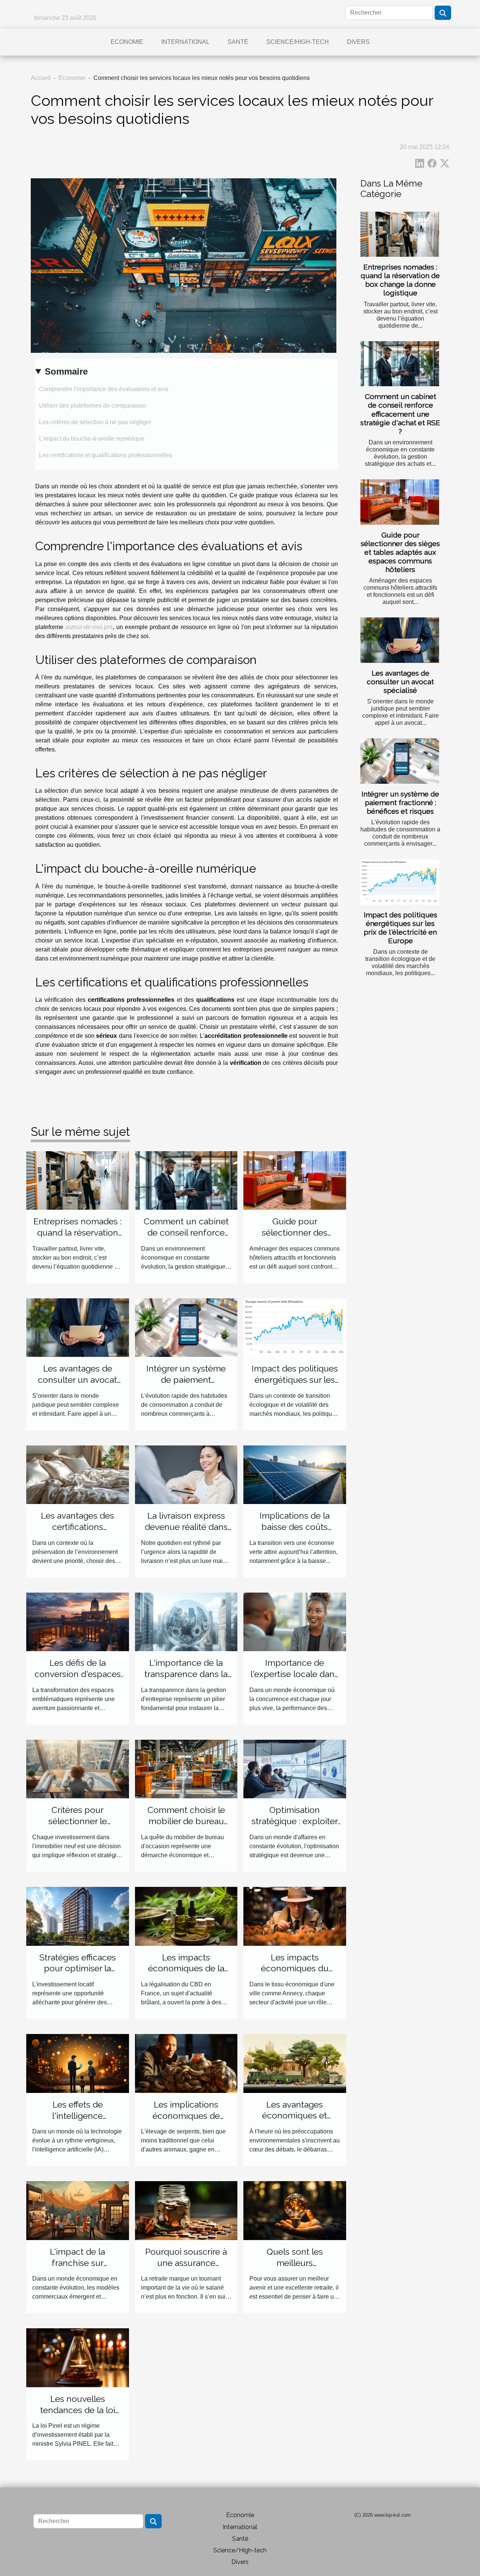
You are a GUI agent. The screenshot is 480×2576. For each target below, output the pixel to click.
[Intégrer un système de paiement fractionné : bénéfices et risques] (400, 761)
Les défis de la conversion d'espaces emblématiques (78, 1674)
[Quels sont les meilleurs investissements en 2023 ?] (295, 2210)
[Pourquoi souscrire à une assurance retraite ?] (186, 2210)
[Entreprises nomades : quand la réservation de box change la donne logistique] (400, 234)
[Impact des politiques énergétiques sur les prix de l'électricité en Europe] (400, 882)
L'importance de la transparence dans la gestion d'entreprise (186, 1674)
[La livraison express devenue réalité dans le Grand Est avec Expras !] (186, 1474)
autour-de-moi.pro (89, 627)
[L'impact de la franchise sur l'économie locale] (78, 2210)
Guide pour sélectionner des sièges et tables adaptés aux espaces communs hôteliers (400, 552)
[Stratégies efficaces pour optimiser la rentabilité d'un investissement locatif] (78, 1916)
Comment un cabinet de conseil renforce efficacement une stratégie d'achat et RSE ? (400, 414)
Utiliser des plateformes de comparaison (92, 406)
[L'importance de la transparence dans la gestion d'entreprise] (186, 1621)
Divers (358, 42)
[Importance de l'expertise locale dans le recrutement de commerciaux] (295, 1621)
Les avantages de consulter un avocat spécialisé (400, 682)
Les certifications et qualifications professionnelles (106, 455)
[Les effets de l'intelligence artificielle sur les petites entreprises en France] (78, 2063)
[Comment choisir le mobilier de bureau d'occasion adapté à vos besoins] (186, 1768)
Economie (127, 42)
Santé (238, 42)
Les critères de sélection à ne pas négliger (95, 422)
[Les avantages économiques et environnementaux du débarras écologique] (295, 2063)
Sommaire (66, 371)
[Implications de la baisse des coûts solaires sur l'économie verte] (295, 1474)
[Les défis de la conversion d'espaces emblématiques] (78, 1621)
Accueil (41, 78)
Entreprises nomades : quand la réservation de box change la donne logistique (400, 280)
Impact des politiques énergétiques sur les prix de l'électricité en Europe (400, 928)
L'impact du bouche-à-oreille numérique (92, 439)
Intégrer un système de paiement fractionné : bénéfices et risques (400, 802)
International (185, 42)
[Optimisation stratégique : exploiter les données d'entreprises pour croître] (295, 1768)
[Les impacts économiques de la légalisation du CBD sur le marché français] (186, 1916)
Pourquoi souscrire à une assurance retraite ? (186, 2263)
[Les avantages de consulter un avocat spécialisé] (400, 640)
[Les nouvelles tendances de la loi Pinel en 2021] (78, 2357)
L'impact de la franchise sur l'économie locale (77, 2263)
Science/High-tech (298, 42)
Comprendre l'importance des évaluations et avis (104, 389)
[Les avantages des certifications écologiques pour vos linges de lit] (78, 1474)
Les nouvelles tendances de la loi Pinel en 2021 (78, 2410)
